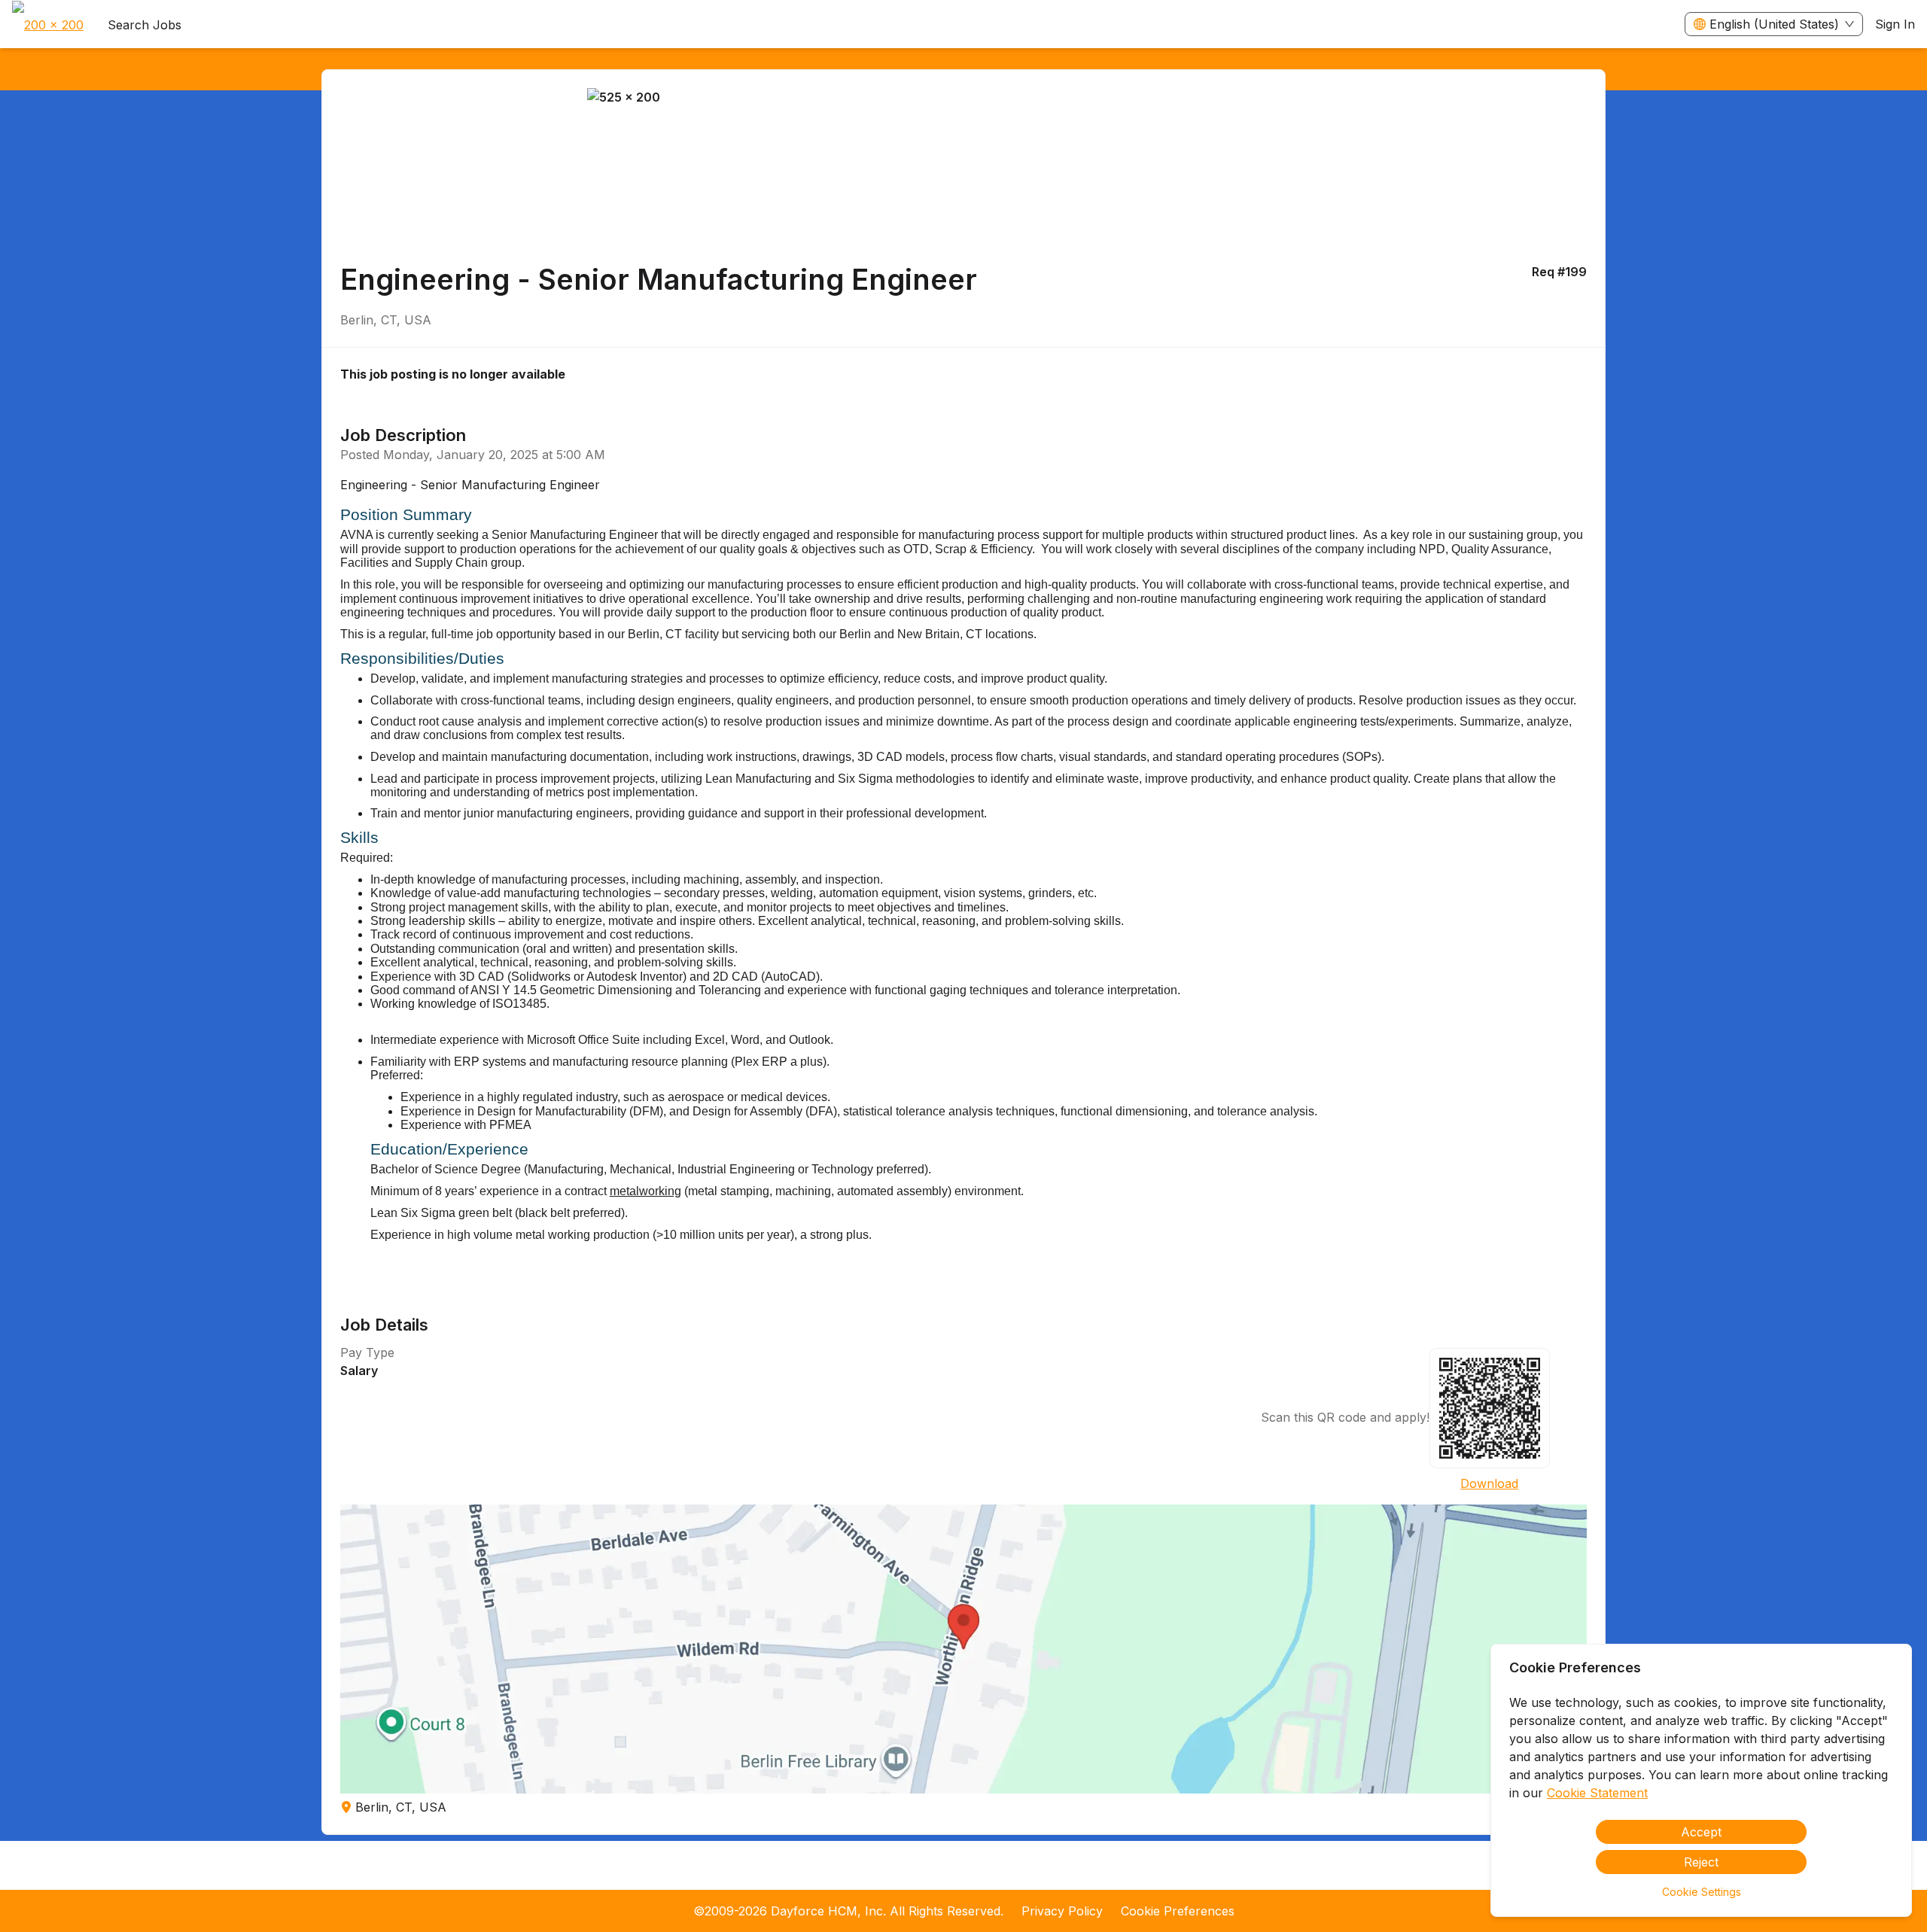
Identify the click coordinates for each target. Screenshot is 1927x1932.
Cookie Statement (1597, 1793)
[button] (964, 1649)
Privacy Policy (1062, 1911)
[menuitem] (48, 25)
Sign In (1895, 24)
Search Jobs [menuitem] (145, 25)
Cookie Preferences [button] (1178, 1911)
